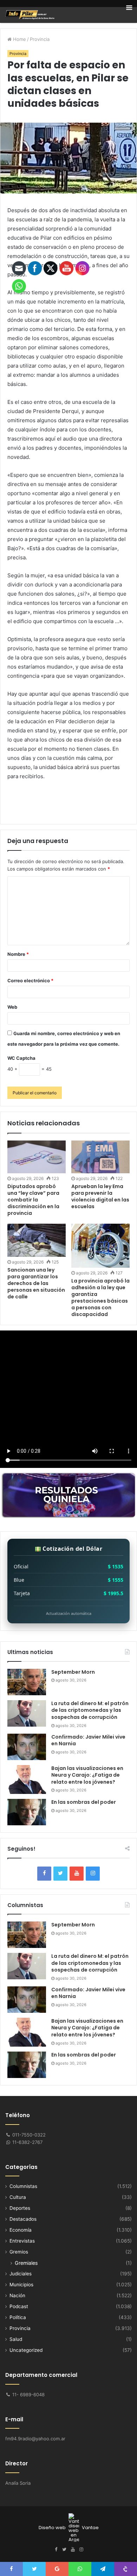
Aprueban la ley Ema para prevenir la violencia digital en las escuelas (100, 1196)
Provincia (40, 39)
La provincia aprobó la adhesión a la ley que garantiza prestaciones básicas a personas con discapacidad (100, 1298)
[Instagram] (93, 1874)
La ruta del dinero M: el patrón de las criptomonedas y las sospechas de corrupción (90, 1710)
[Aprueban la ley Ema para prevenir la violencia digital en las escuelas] (100, 1157)
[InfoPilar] (30, 15)
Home (19, 39)
